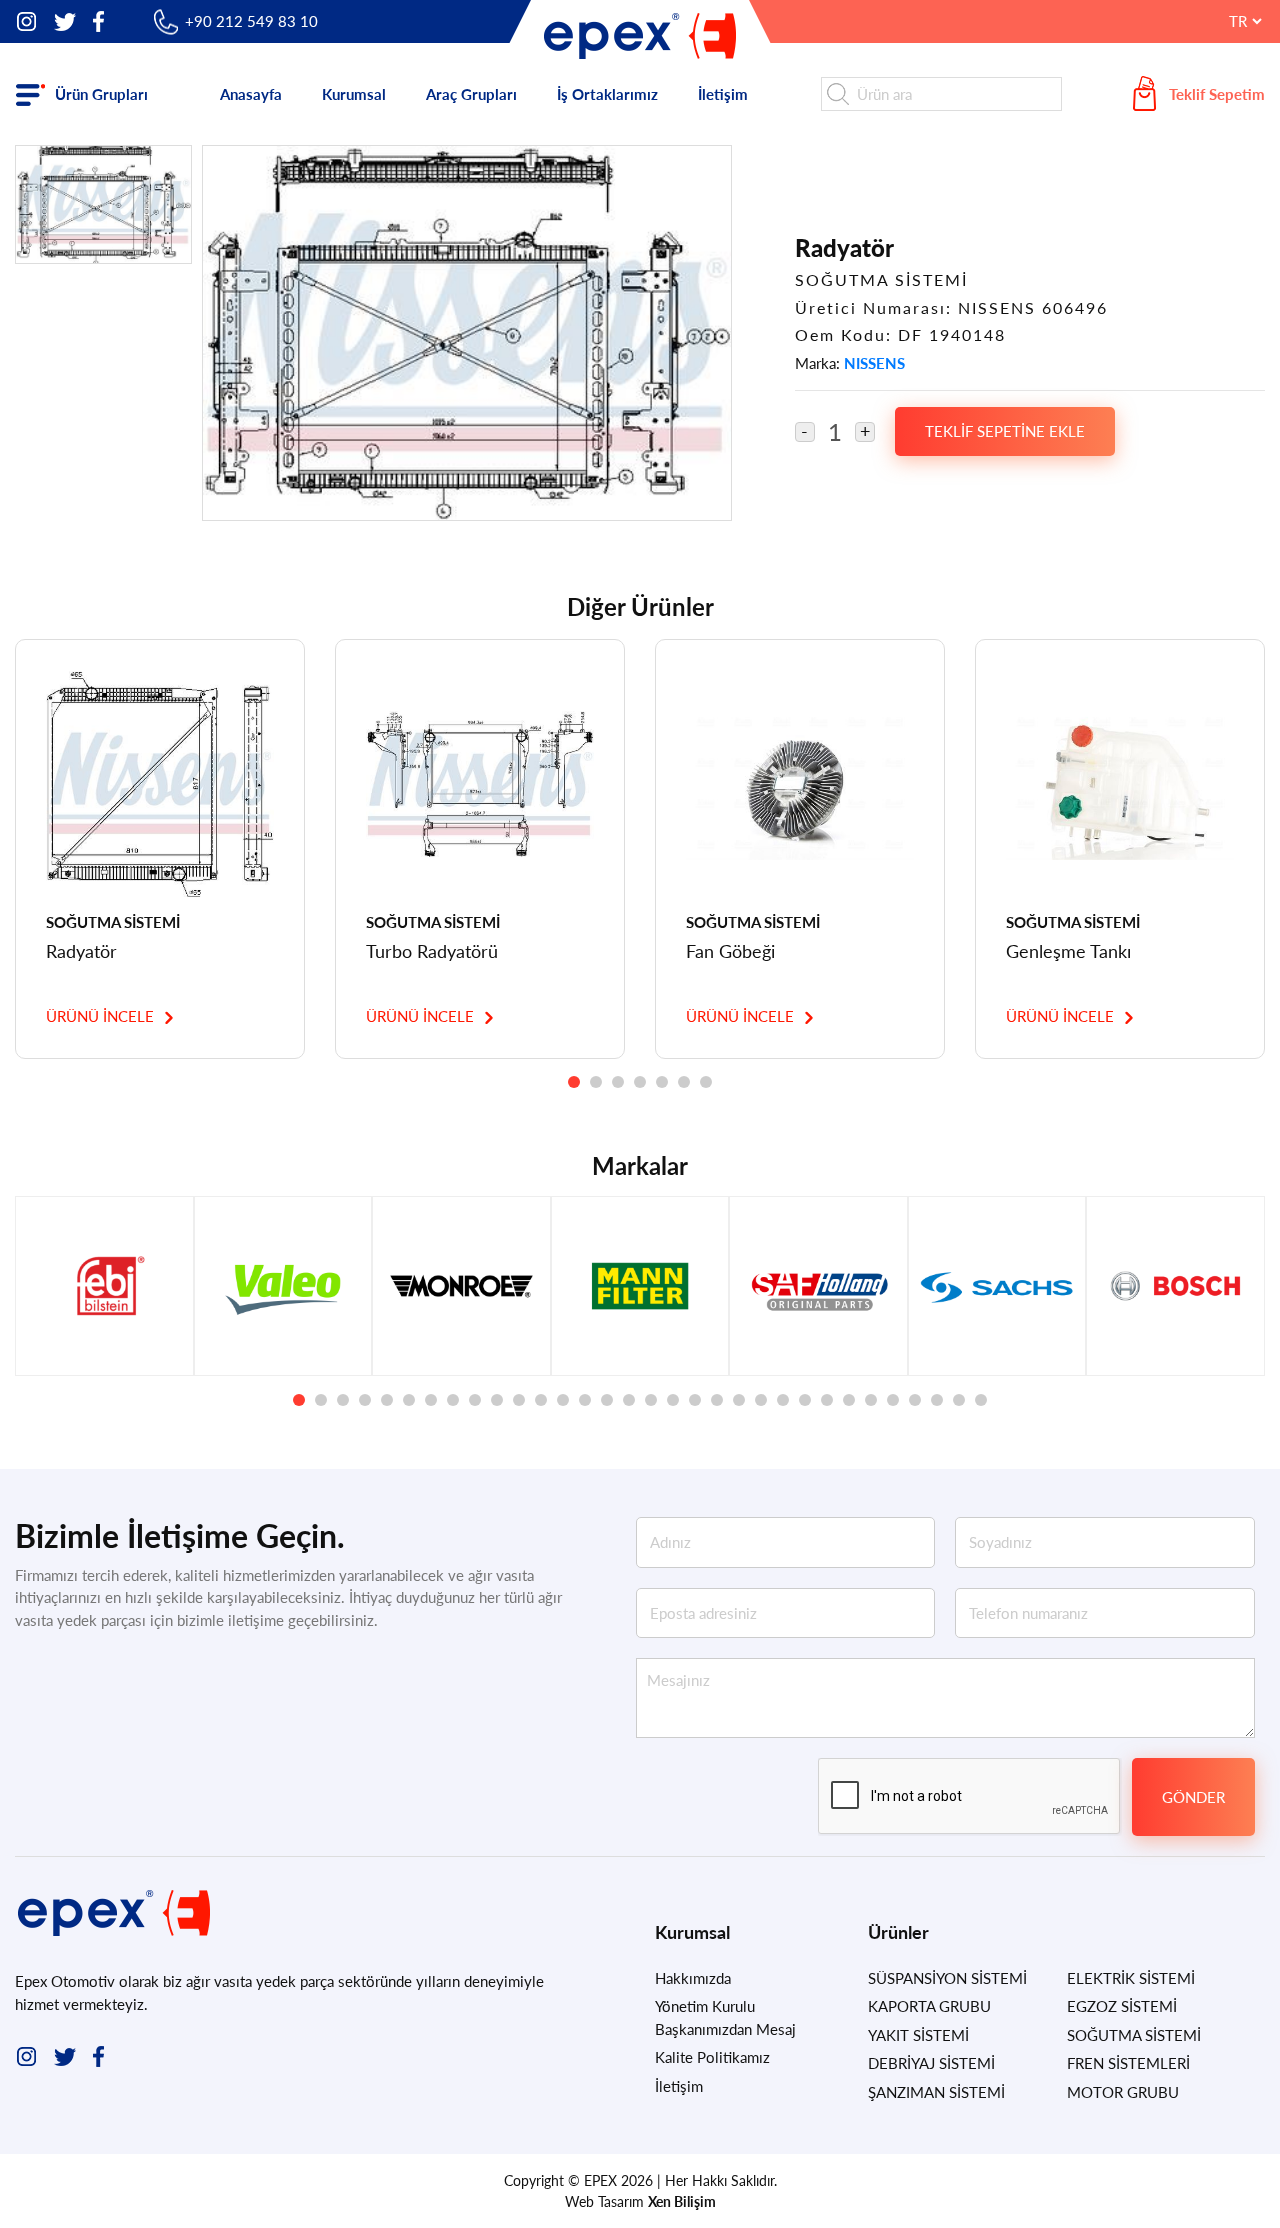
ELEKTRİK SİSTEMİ (1131, 1978)
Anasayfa (251, 94)
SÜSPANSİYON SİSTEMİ (947, 1978)
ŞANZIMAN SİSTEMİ (936, 2092)
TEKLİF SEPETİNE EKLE (1005, 431)
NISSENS (874, 363)
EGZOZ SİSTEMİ (1122, 2006)
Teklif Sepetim (1217, 94)
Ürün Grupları (101, 94)
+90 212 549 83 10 (251, 21)
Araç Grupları (471, 94)
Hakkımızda (693, 1978)
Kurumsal (354, 94)
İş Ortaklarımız (607, 94)
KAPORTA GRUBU (929, 2006)
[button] (574, 1082)
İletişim (723, 94)
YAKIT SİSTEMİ (918, 2035)
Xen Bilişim (682, 2201)
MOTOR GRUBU (1123, 2092)
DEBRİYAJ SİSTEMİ (931, 2063)
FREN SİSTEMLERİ (1128, 2063)
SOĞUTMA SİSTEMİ (1134, 2035)
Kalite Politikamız (712, 2057)
